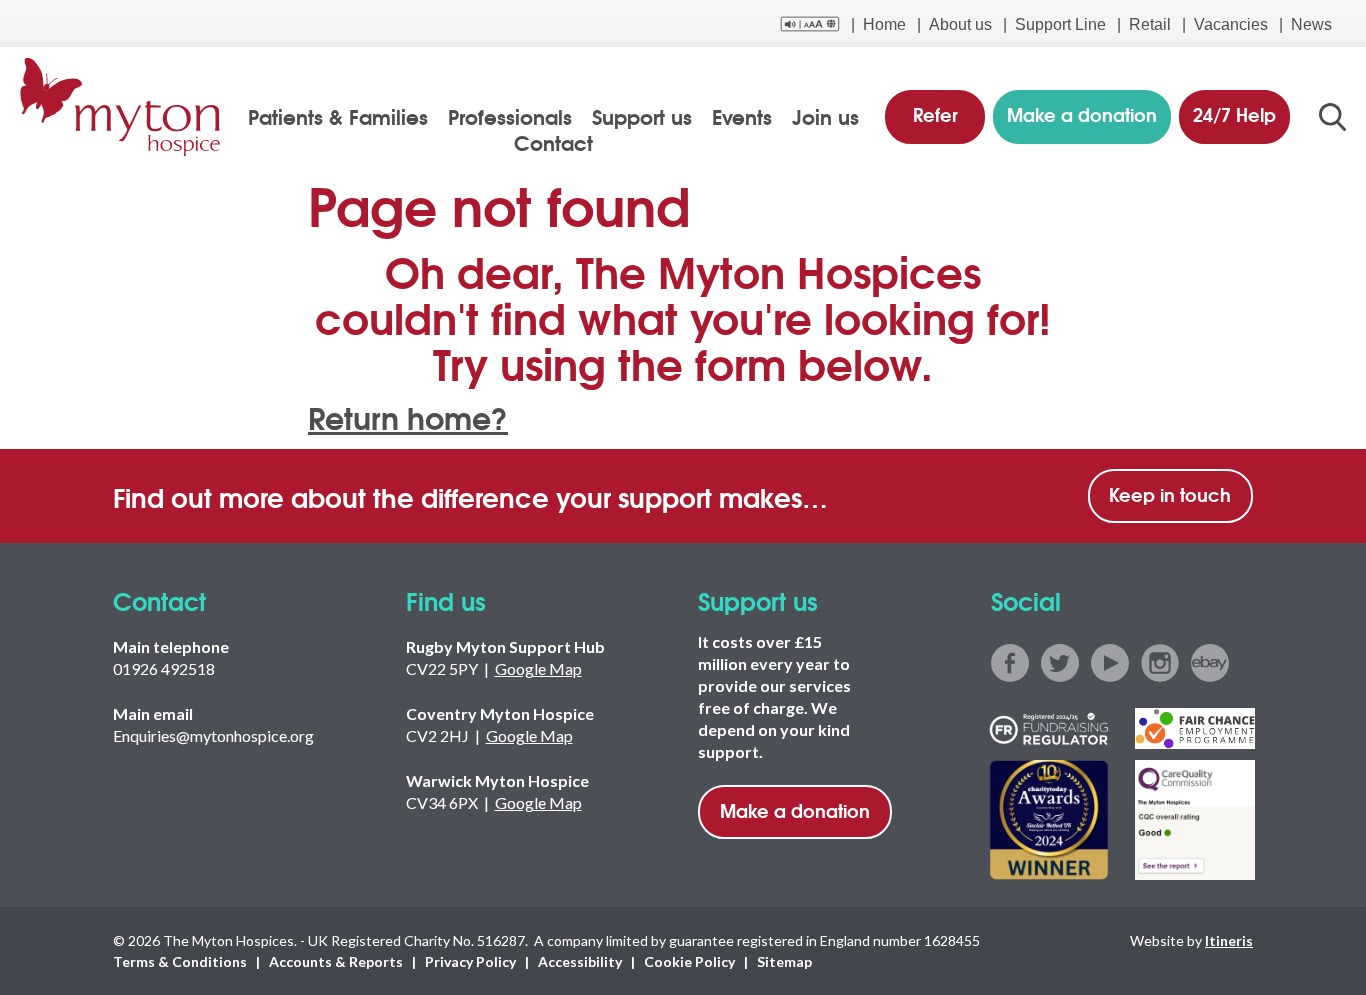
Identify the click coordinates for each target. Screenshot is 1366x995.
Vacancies (1231, 24)
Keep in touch (1170, 494)
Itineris (1229, 940)
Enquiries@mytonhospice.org (213, 735)
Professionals (510, 116)
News (1311, 24)
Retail (1150, 24)
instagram (1160, 663)
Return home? (408, 416)
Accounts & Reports (336, 961)
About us (960, 24)
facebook (1010, 663)
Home (884, 24)
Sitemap (784, 961)
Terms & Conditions (180, 961)
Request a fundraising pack (134, 851)
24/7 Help (1234, 114)
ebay (1210, 663)
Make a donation (795, 810)
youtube (1110, 663)
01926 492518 (164, 668)
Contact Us (72, 301)
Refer (935, 114)
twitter (1060, 663)
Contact (553, 142)
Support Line (1060, 24)
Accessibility (580, 961)
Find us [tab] (58, 201)
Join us (825, 116)
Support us (642, 116)
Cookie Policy (689, 961)
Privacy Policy (470, 961)
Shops (55, 251)
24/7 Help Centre (92, 351)
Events (742, 116)
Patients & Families (338, 116)
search (1332, 117)
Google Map (538, 668)
